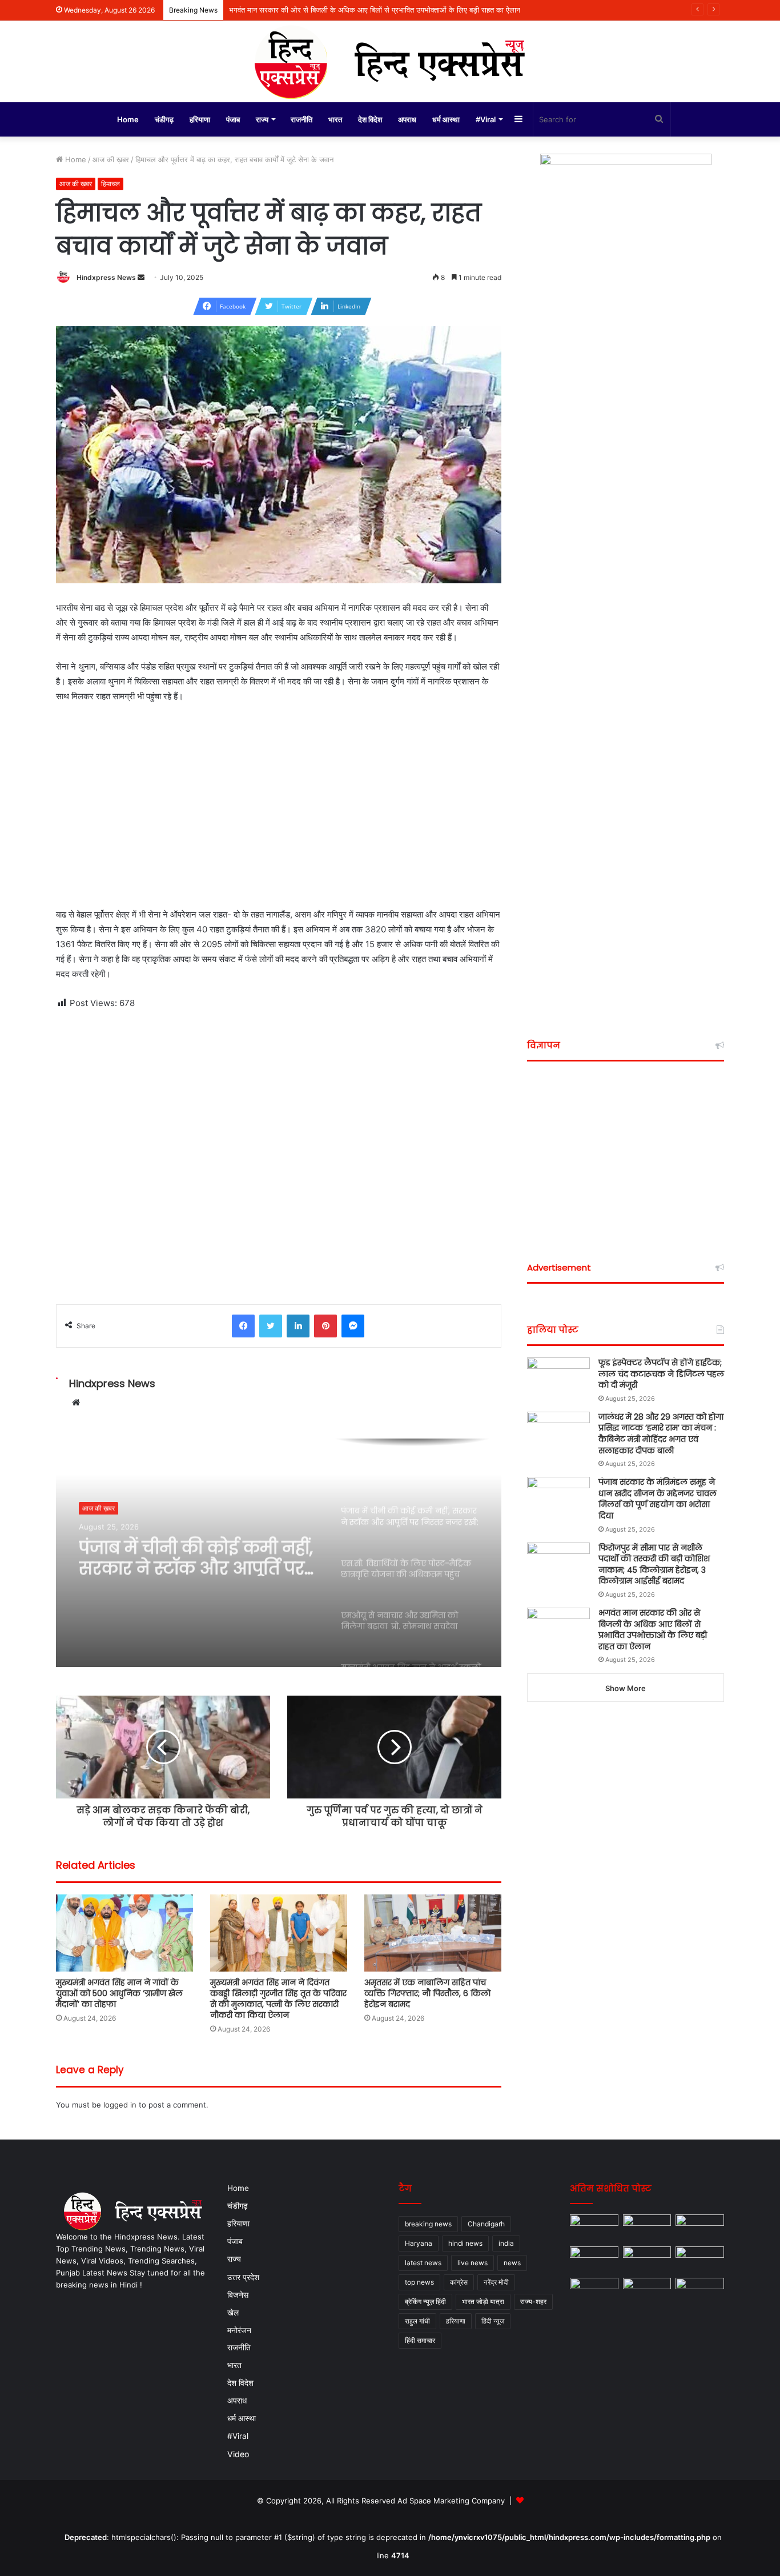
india (506, 2243)
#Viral (486, 119)
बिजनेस (238, 2295)
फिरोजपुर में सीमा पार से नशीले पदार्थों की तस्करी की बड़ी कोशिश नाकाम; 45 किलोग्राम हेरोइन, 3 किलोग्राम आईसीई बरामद (654, 1565)
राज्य (262, 119)
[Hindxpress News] (390, 61)
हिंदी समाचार (420, 2340)
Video (238, 2454)
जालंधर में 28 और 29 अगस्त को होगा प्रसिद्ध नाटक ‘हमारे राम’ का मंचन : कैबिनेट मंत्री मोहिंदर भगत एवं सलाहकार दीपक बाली (661, 1434)
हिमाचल (110, 184)
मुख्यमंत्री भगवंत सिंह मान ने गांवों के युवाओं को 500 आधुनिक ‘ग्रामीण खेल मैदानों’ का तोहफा (119, 1993)
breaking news (428, 2224)
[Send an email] (141, 277)
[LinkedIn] (298, 1326)
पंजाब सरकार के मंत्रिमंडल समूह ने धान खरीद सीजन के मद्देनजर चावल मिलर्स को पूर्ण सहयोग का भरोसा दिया (658, 1499)
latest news (423, 2263)
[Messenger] (353, 1326)
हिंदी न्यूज (493, 2321)
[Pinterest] (325, 1326)
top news (419, 2282)
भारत (335, 119)
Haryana (419, 2243)
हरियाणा (200, 119)
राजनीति (301, 119)
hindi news (465, 2243)
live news (473, 2263)
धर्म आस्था (446, 119)
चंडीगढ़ (164, 119)
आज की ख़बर (111, 159)
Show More (626, 1688)
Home (128, 119)
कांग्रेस (459, 2282)
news (512, 2263)
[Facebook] (243, 1326)
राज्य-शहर (533, 2301)
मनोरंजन (239, 2330)
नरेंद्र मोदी (496, 2282)
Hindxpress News (106, 277)
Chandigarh (486, 2224)
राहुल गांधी (417, 2321)
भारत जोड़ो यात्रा (483, 2301)
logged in (120, 2105)
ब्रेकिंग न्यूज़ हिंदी (425, 2301)
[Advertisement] (279, 798)
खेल (233, 2312)
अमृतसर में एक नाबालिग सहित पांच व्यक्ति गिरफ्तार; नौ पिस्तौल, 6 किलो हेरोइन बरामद (427, 1993)
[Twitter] (271, 1326)
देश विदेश (370, 119)
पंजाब (233, 119)
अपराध (407, 119)
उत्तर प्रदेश (243, 2277)
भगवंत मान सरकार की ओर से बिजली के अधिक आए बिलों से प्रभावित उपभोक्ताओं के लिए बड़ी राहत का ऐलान (653, 1630)
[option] (279, 1553)
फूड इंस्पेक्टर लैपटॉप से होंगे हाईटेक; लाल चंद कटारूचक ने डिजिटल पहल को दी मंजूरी (661, 1374)
